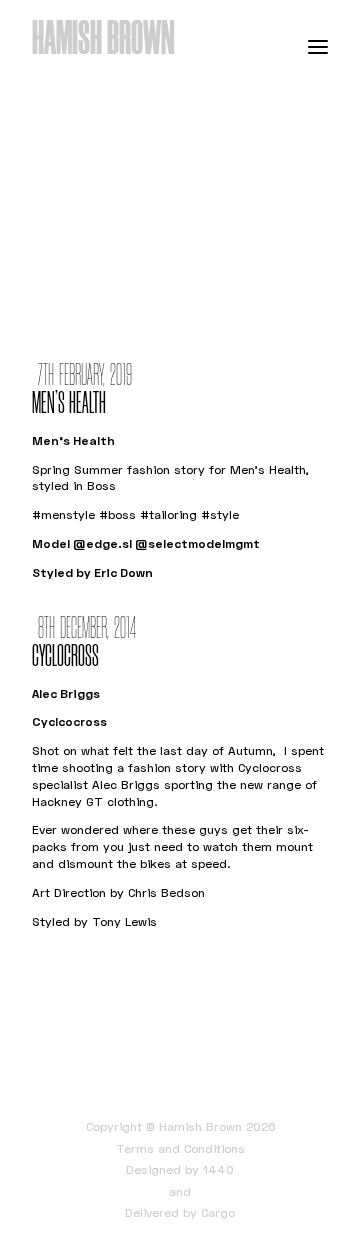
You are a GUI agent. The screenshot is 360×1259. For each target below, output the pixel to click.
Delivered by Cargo (180, 1212)
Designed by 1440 (180, 1169)
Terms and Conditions (180, 1148)
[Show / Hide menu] (318, 46)
